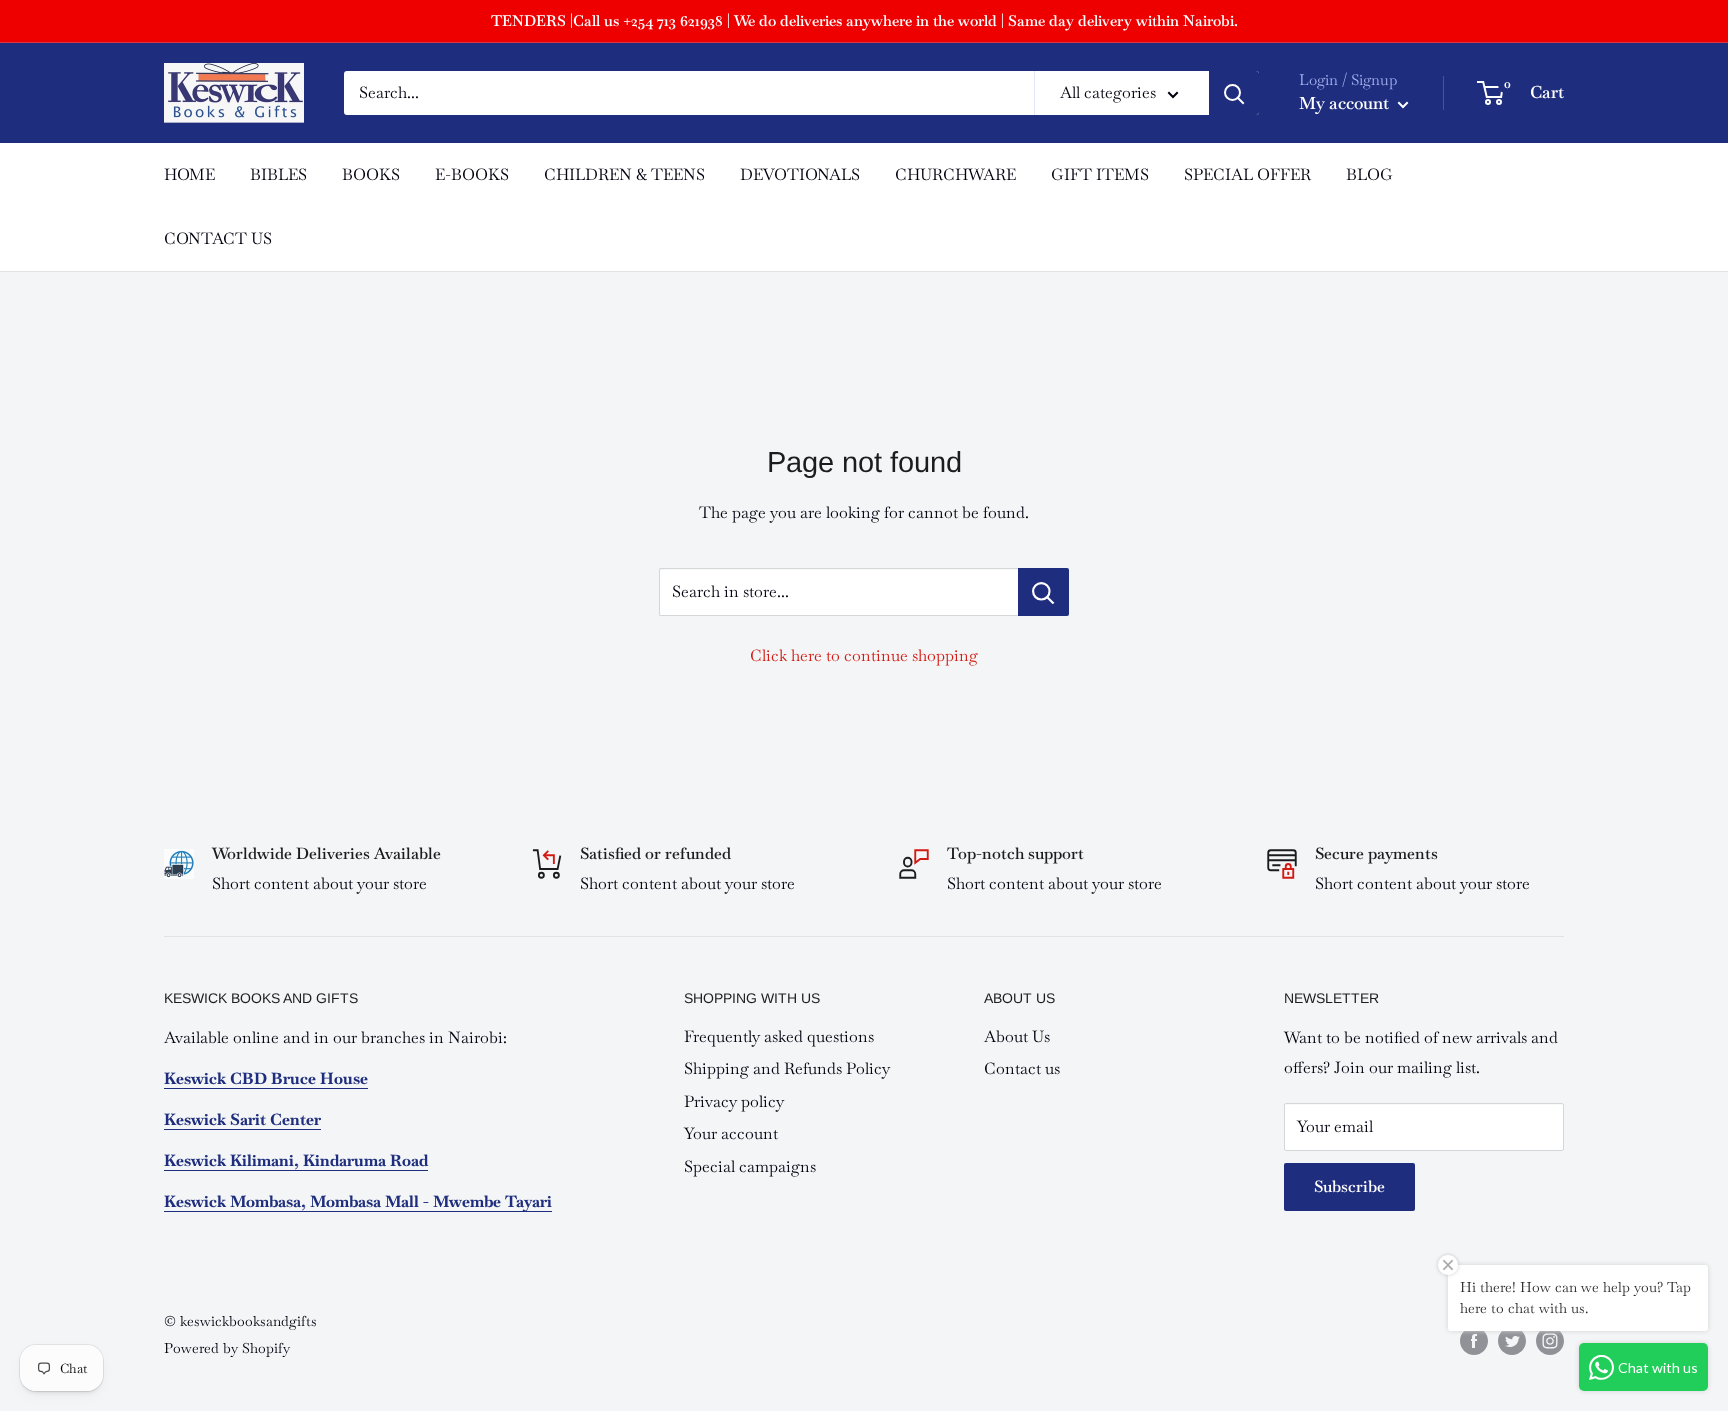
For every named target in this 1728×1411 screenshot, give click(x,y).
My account (1346, 103)
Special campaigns (750, 1166)
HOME (189, 174)
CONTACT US (218, 238)
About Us (1017, 1036)
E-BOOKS (472, 174)
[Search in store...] (1043, 592)
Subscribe (1349, 1186)
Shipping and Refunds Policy (787, 1068)
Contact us (1022, 1068)
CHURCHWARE (955, 174)
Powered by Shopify (227, 1348)
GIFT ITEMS (1100, 174)
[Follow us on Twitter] (1512, 1340)
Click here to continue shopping (864, 655)
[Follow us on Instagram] (1550, 1340)
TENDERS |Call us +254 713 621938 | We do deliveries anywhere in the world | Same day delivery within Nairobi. (864, 20)
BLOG (1369, 174)
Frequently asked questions (779, 1036)
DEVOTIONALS (800, 174)
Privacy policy (734, 1101)
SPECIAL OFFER (1247, 174)
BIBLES (278, 174)
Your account (731, 1133)
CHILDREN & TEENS (624, 174)
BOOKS (371, 174)
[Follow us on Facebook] (1474, 1340)
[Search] (1234, 93)
